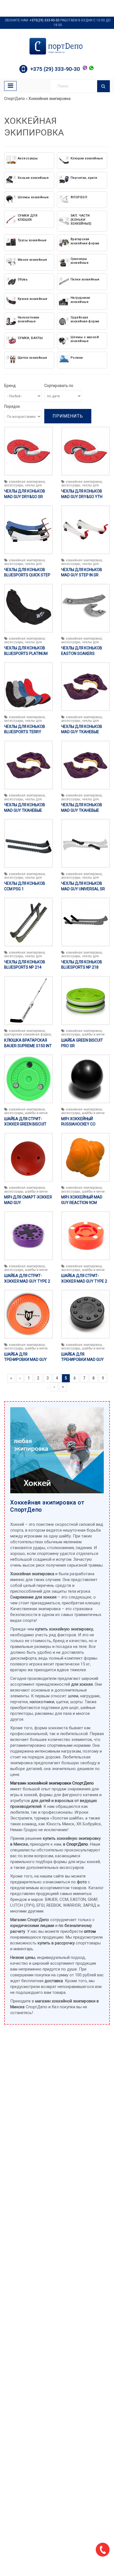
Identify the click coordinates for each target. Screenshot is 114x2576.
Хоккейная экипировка (50, 99)
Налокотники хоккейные (28, 319)
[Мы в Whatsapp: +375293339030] (91, 68)
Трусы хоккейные (32, 240)
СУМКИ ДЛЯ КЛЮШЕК (28, 218)
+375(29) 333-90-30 (45, 20)
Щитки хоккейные (33, 358)
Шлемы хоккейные (33, 197)
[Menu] (10, 86)
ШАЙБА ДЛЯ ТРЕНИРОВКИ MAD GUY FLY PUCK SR (25, 1360)
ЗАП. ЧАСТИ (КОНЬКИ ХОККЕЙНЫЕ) (81, 220)
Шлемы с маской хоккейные (85, 339)
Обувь (23, 279)
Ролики (77, 358)
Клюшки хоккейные (87, 158)
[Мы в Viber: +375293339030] (85, 68)
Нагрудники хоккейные (80, 300)
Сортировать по (59, 386)
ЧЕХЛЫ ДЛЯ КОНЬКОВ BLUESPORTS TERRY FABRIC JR (25, 732)
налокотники (42, 1702)
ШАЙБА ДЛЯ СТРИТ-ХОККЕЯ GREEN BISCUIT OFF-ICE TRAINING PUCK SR (28, 1124)
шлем (73, 1696)
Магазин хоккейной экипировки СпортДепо (52, 1783)
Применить (68, 416)
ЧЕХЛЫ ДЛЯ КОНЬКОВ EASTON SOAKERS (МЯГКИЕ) (82, 653)
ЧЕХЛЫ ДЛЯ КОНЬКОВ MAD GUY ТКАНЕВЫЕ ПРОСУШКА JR (82, 732)
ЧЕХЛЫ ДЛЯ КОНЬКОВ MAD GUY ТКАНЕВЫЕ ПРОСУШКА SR (25, 810)
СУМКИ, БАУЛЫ (30, 338)
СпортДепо (15, 99)
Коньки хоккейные (33, 178)
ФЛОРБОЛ (79, 197)
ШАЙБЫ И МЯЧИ (93, 1034)
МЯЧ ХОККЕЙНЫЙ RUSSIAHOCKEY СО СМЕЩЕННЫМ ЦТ (78, 1124)
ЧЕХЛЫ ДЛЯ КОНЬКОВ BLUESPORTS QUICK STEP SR (27, 575)
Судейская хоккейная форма (85, 319)
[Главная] (57, 46)
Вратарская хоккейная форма (85, 241)
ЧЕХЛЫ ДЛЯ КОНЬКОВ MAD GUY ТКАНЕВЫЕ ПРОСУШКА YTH (82, 810)
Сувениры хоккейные (80, 261)
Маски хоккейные (33, 260)
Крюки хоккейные (33, 299)
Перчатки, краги (84, 178)
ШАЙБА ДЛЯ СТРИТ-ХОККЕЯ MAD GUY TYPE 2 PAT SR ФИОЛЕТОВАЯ (27, 1281)
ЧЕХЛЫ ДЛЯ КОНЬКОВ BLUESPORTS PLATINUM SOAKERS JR (26, 653)
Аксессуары (28, 158)
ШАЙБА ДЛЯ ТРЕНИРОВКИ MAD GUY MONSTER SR (82, 1360)
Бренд (10, 386)
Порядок (12, 406)
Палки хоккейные (85, 279)
